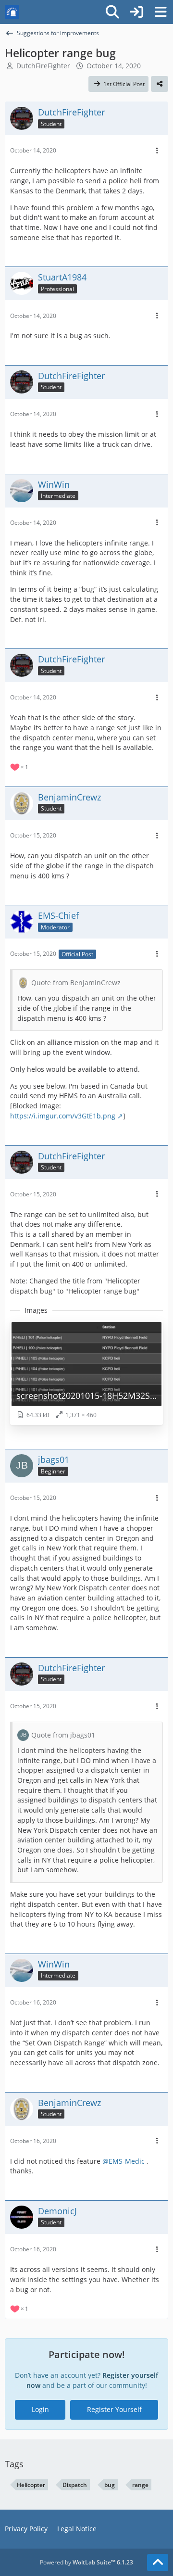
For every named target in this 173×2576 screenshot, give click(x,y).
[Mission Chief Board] (12, 12)
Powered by (86, 2562)
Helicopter (31, 2485)
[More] (157, 151)
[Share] (160, 84)
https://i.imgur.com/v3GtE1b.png (63, 1116)
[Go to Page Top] (158, 2563)
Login (40, 2409)
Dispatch (75, 2485)
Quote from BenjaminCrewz (76, 983)
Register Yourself (114, 2409)
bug (110, 2485)
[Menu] (161, 12)
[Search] (112, 12)
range (140, 2485)
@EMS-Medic (124, 2161)
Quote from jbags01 (63, 1735)
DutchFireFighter (43, 66)
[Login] (136, 12)
